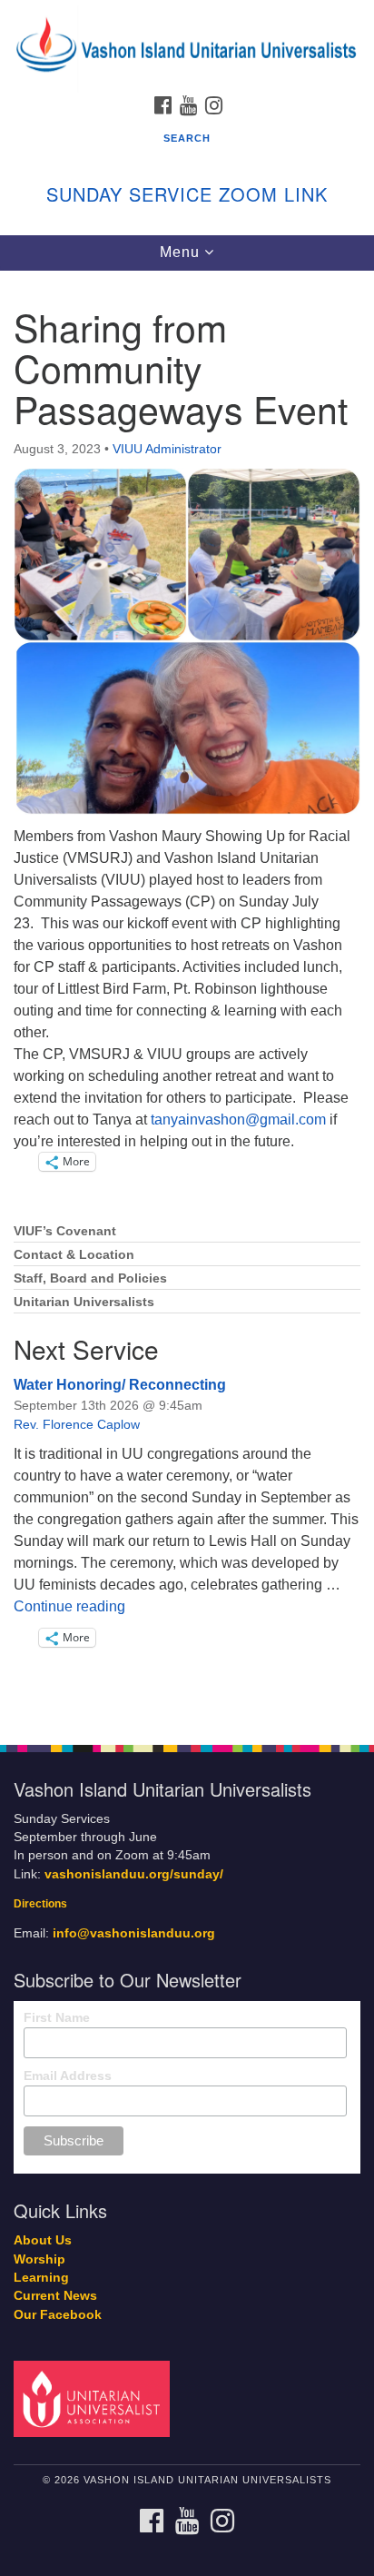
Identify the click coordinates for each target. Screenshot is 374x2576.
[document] (187, 998)
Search (187, 138)
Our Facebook (58, 2315)
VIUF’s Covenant (65, 1231)
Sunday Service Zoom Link (187, 194)
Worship (39, 2259)
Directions (40, 1904)
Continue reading (69, 1606)
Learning (41, 2278)
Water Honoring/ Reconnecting (120, 1385)
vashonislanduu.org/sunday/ (134, 1874)
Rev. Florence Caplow (77, 1424)
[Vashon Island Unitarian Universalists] (187, 18)
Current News (55, 2296)
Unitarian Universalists (84, 1302)
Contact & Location (74, 1255)
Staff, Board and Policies (90, 1278)
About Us (43, 2240)
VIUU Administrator (167, 449)
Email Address (68, 2076)
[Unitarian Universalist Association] (95, 2398)
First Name (57, 2017)
